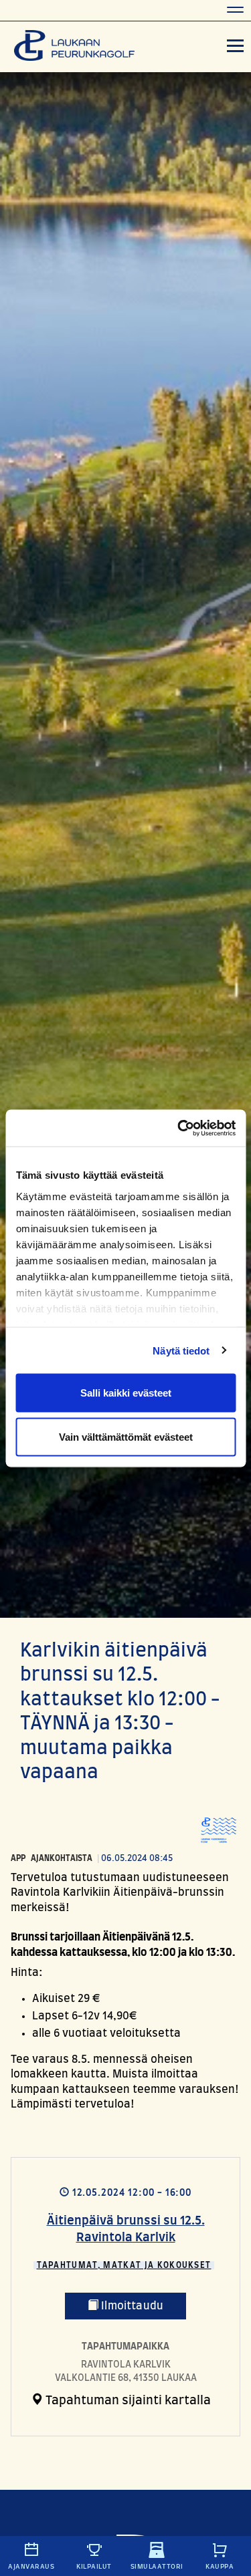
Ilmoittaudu (131, 2306)
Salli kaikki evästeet (126, 1393)
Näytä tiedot (181, 1350)
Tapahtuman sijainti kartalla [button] (127, 2401)
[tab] (120, 2401)
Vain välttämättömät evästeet (126, 1436)
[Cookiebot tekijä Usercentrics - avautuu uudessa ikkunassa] (179, 1128)
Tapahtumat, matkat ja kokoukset (124, 2265)
